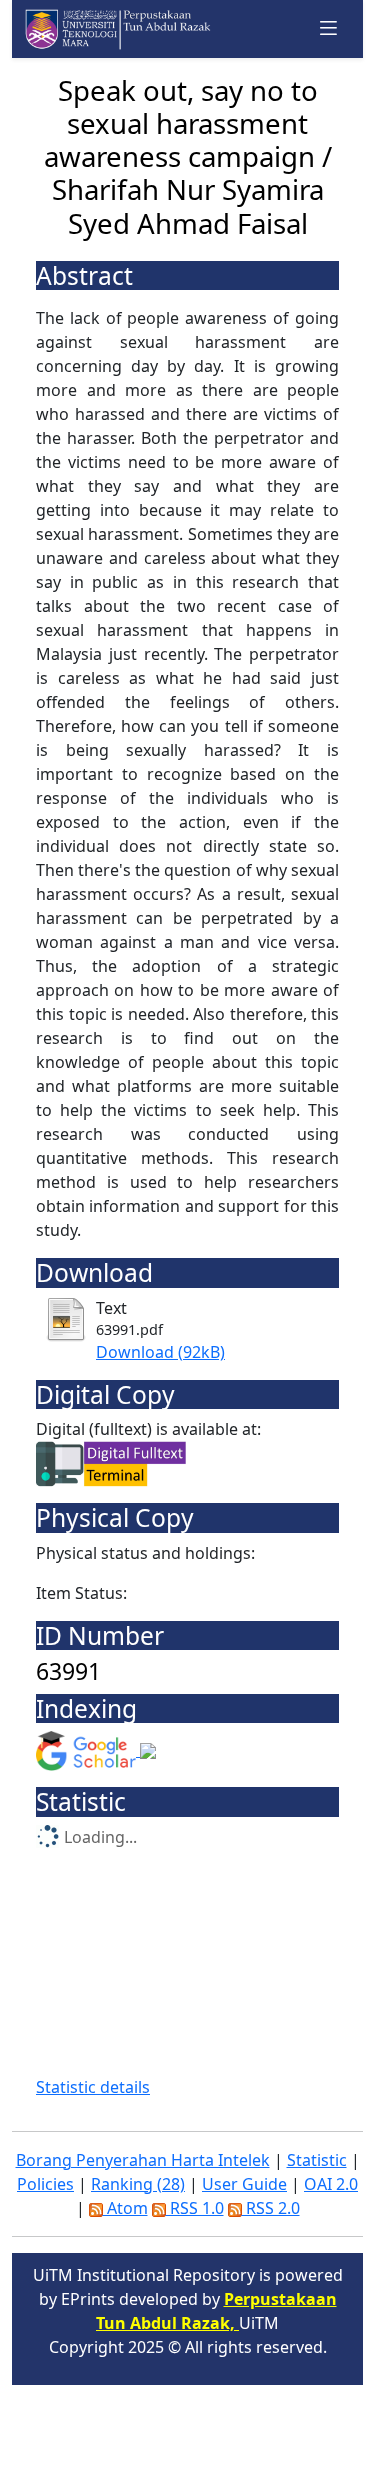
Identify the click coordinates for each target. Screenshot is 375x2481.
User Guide (244, 2184)
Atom (125, 2208)
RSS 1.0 (195, 2208)
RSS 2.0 (271, 2208)
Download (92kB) (160, 1352)
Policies (45, 2184)
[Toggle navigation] (329, 28)
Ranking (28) (138, 2184)
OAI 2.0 (331, 2184)
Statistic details (93, 2087)
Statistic (317, 2160)
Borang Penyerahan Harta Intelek (143, 2160)
